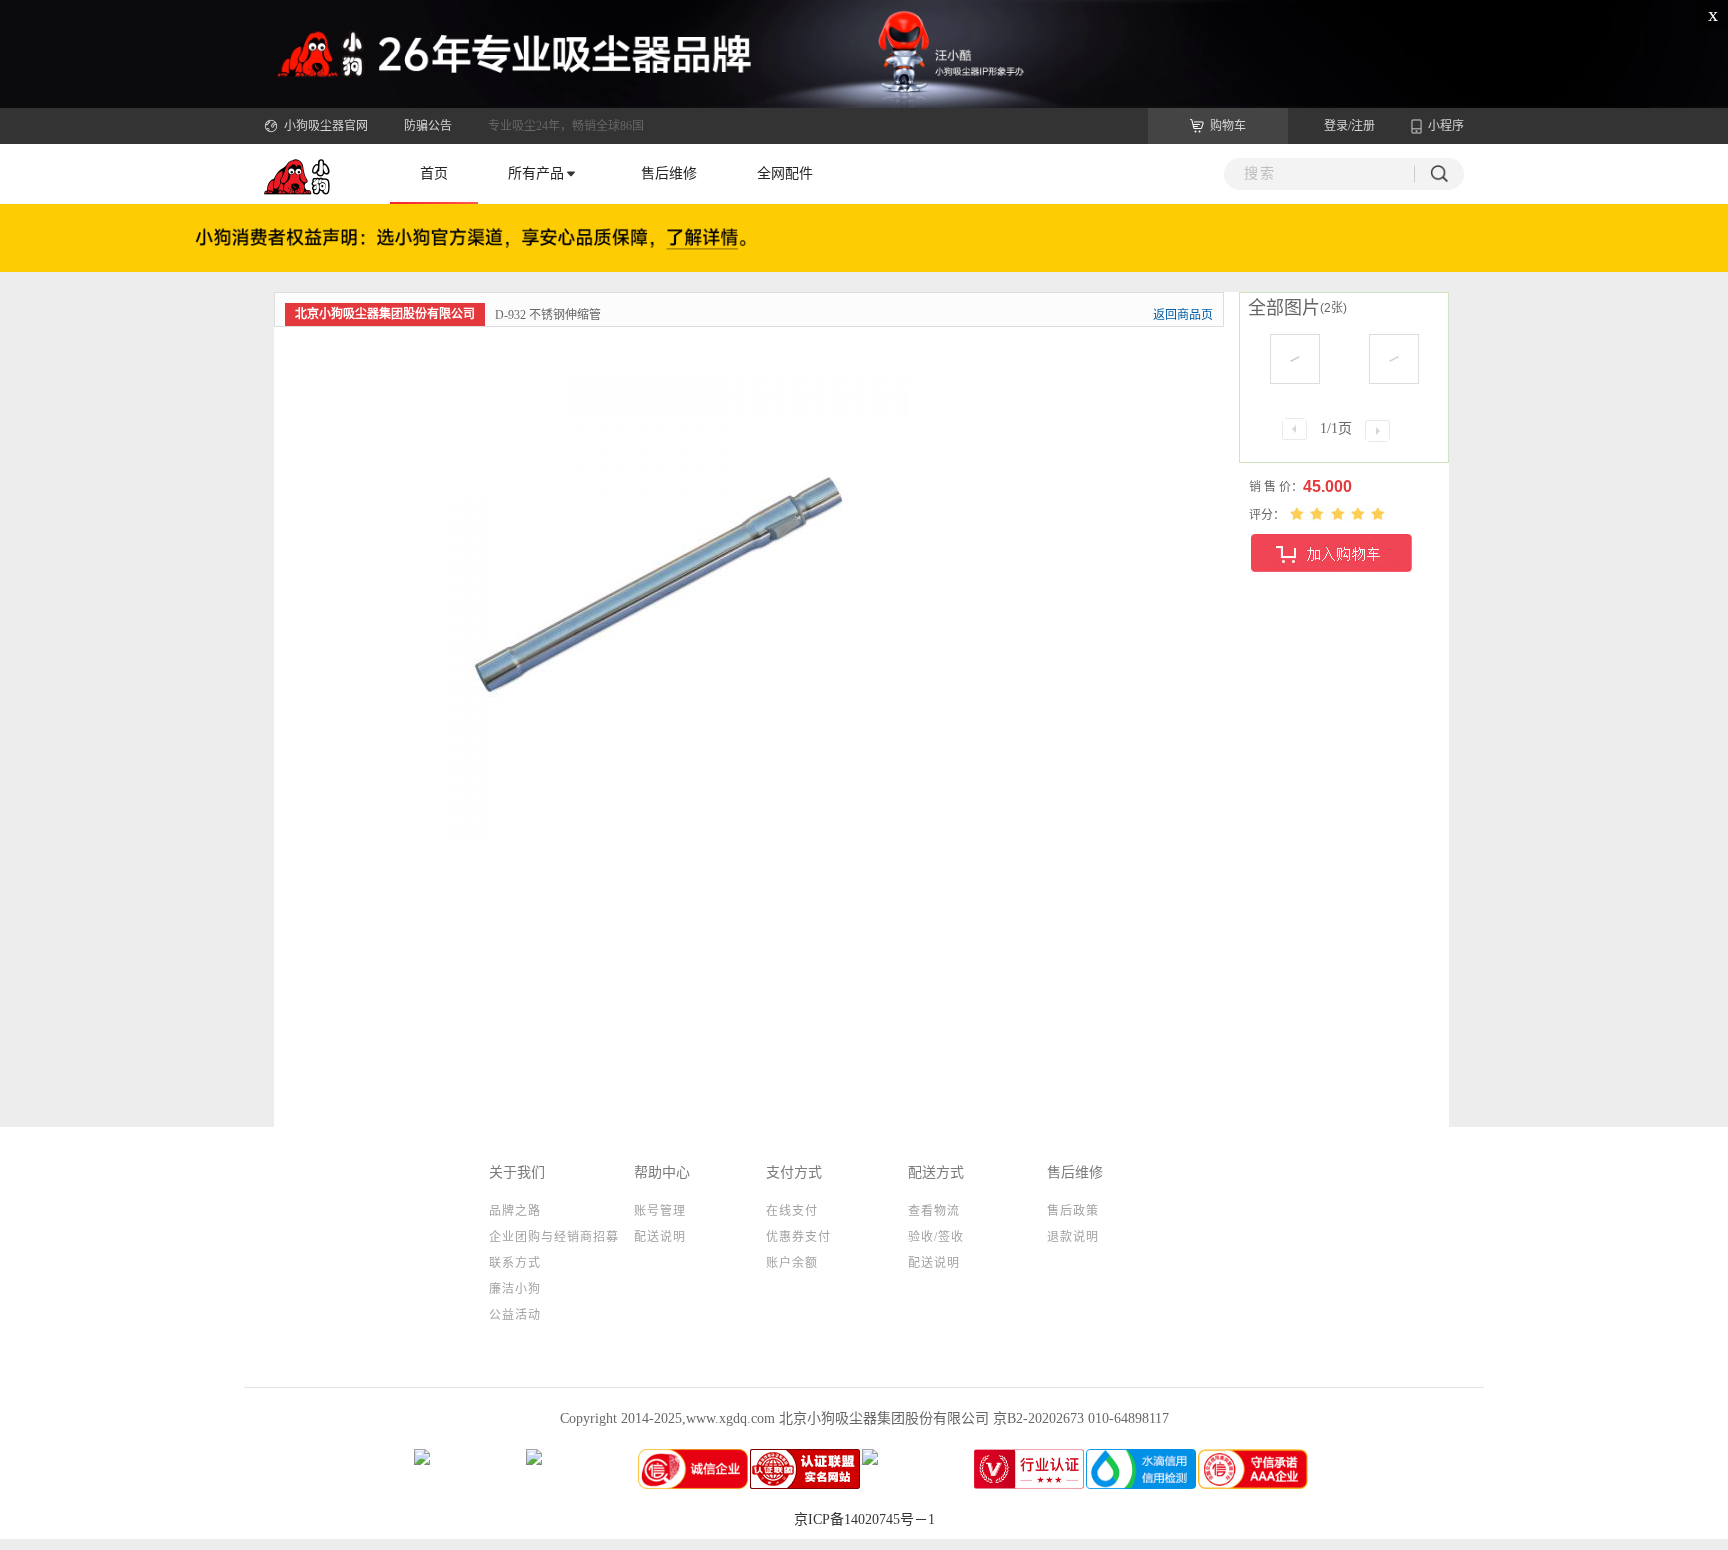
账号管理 (660, 1211)
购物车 (1228, 126)
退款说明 (1073, 1237)
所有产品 (536, 173)
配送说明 (660, 1237)
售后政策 (1073, 1211)
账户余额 (792, 1263)
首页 (434, 173)
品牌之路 (515, 1211)
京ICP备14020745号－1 (864, 1519)
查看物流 (934, 1211)
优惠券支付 (798, 1237)
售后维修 (669, 173)
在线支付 (792, 1211)
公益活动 (515, 1315)
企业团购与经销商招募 (554, 1237)
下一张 (874, 727)
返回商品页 (1183, 315)
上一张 (444, 727)
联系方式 (515, 1263)
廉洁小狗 (515, 1289)
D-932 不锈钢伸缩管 (548, 315)
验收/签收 (936, 1237)
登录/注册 (1349, 126)
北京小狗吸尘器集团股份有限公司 (385, 314)
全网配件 (785, 173)
